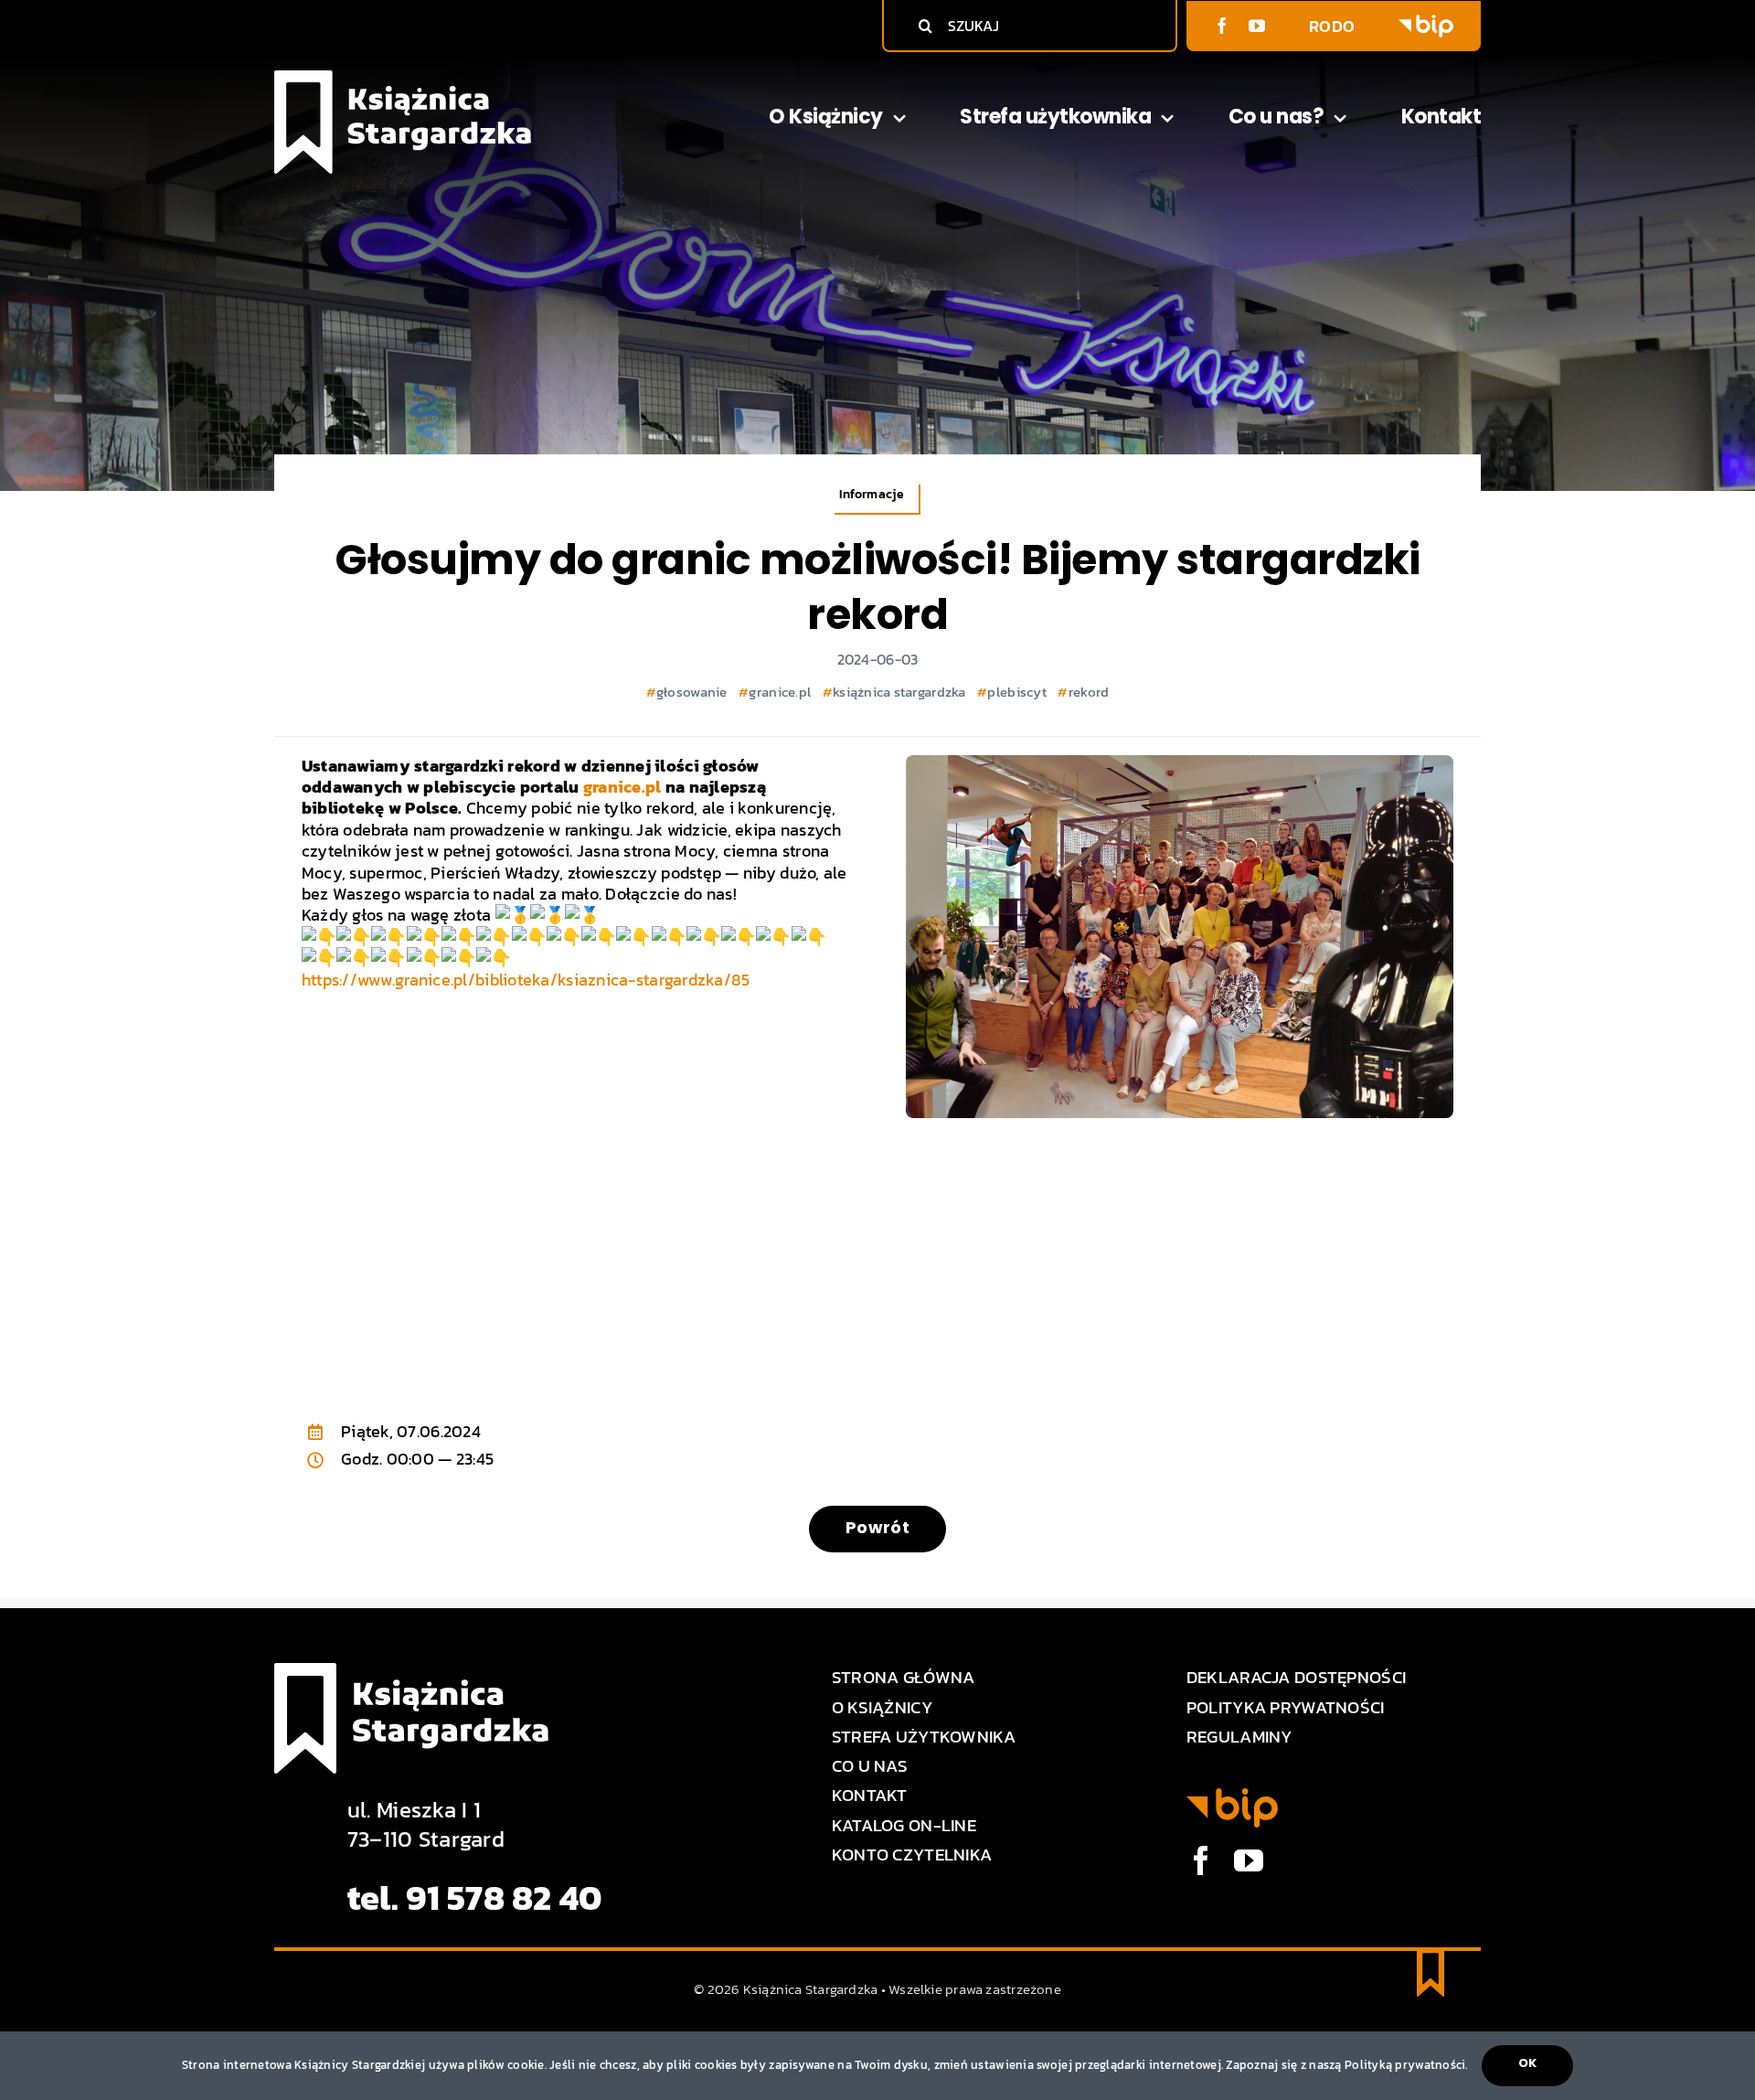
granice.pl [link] (622, 787)
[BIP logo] (1426, 22)
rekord (1089, 692)
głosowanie (692, 692)
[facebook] (1222, 26)
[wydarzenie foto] (1180, 763)
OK (1527, 2063)
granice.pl (780, 692)
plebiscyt (1016, 692)
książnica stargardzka (899, 692)
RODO (1332, 26)
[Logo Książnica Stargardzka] (403, 78)
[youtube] (1257, 26)
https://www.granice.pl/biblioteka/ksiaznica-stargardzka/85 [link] (526, 980)
